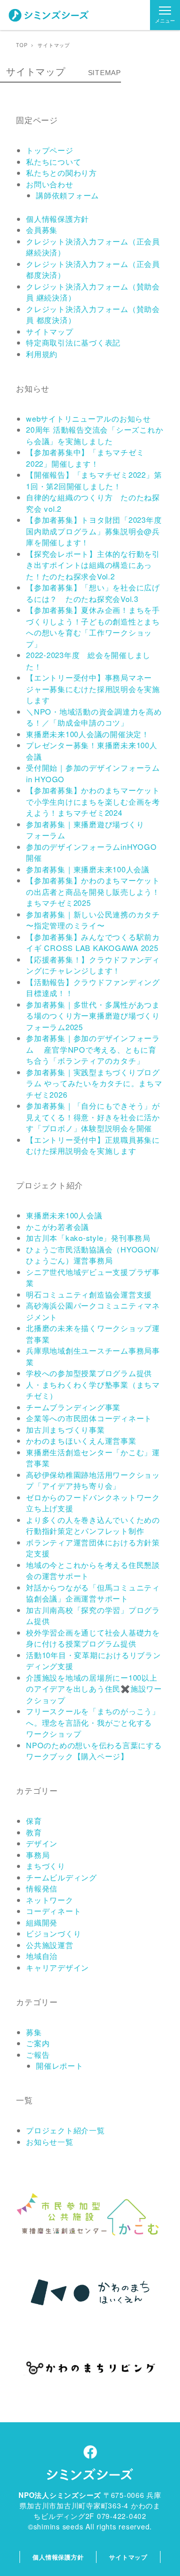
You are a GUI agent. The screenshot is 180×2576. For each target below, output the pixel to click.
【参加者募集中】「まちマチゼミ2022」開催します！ (85, 458)
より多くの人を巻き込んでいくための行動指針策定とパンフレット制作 (93, 1525)
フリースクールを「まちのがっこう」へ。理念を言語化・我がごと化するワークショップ (93, 1722)
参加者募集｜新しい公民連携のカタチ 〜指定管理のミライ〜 (93, 920)
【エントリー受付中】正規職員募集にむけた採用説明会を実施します (93, 1145)
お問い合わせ (50, 184)
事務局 (38, 1855)
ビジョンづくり (53, 1933)
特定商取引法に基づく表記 (73, 342)
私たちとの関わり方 (61, 173)
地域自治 (42, 1956)
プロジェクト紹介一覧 (65, 2130)
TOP (22, 45)
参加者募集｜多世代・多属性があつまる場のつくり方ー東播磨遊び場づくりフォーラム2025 (93, 1016)
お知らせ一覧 (50, 2142)
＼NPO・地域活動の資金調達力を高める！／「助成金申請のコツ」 (94, 717)
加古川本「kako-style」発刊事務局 (88, 1238)
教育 (34, 1832)
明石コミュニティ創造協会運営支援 (89, 1294)
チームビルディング (61, 1877)
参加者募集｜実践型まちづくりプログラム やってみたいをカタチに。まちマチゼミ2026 (94, 1083)
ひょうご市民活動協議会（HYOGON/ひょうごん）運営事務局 (92, 1255)
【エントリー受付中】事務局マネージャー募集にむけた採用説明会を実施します (93, 689)
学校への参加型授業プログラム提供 (89, 1373)
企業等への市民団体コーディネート (89, 1418)
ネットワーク (50, 1900)
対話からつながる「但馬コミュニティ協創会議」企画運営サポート (93, 1593)
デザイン (42, 1843)
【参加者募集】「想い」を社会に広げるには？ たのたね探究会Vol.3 (93, 593)
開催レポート (60, 2065)
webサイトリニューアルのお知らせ (88, 418)
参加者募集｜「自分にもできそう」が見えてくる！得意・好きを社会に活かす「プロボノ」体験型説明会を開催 (93, 1117)
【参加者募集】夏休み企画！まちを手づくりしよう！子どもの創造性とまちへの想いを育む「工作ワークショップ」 (93, 627)
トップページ (50, 150)
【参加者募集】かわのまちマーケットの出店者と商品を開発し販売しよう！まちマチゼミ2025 (93, 891)
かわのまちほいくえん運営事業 (81, 1440)
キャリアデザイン (57, 1967)
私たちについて (53, 162)
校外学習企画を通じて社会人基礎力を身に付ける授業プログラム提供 (93, 1638)
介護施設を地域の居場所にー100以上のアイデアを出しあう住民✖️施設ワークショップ (94, 1689)
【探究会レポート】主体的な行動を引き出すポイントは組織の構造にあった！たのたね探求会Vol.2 (93, 565)
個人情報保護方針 (57, 219)
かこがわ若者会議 (57, 1227)
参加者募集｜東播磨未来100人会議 (88, 869)
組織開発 (42, 1922)
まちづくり (46, 1866)
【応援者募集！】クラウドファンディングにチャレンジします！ (93, 965)
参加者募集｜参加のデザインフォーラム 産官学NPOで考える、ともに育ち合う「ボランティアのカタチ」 (93, 1049)
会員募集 (42, 230)
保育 (34, 1821)
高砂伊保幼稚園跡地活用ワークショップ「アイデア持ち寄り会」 (93, 1480)
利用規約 (42, 354)
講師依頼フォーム (67, 195)
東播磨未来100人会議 (64, 1215)
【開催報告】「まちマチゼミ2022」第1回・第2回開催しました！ (94, 480)
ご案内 (38, 2043)
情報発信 (42, 1888)
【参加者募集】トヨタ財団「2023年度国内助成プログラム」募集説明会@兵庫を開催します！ (94, 531)
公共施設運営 (50, 1945)
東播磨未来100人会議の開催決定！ (88, 734)
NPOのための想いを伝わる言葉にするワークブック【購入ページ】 (94, 1751)
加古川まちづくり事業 (65, 1429)
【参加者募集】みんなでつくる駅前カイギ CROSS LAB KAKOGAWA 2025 (93, 942)
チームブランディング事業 (73, 1407)
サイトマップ (50, 331)
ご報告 (38, 2054)
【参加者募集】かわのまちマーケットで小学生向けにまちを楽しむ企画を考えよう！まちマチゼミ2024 (93, 801)
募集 (34, 2032)
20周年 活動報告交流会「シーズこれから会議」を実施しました (94, 435)
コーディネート (53, 1911)
